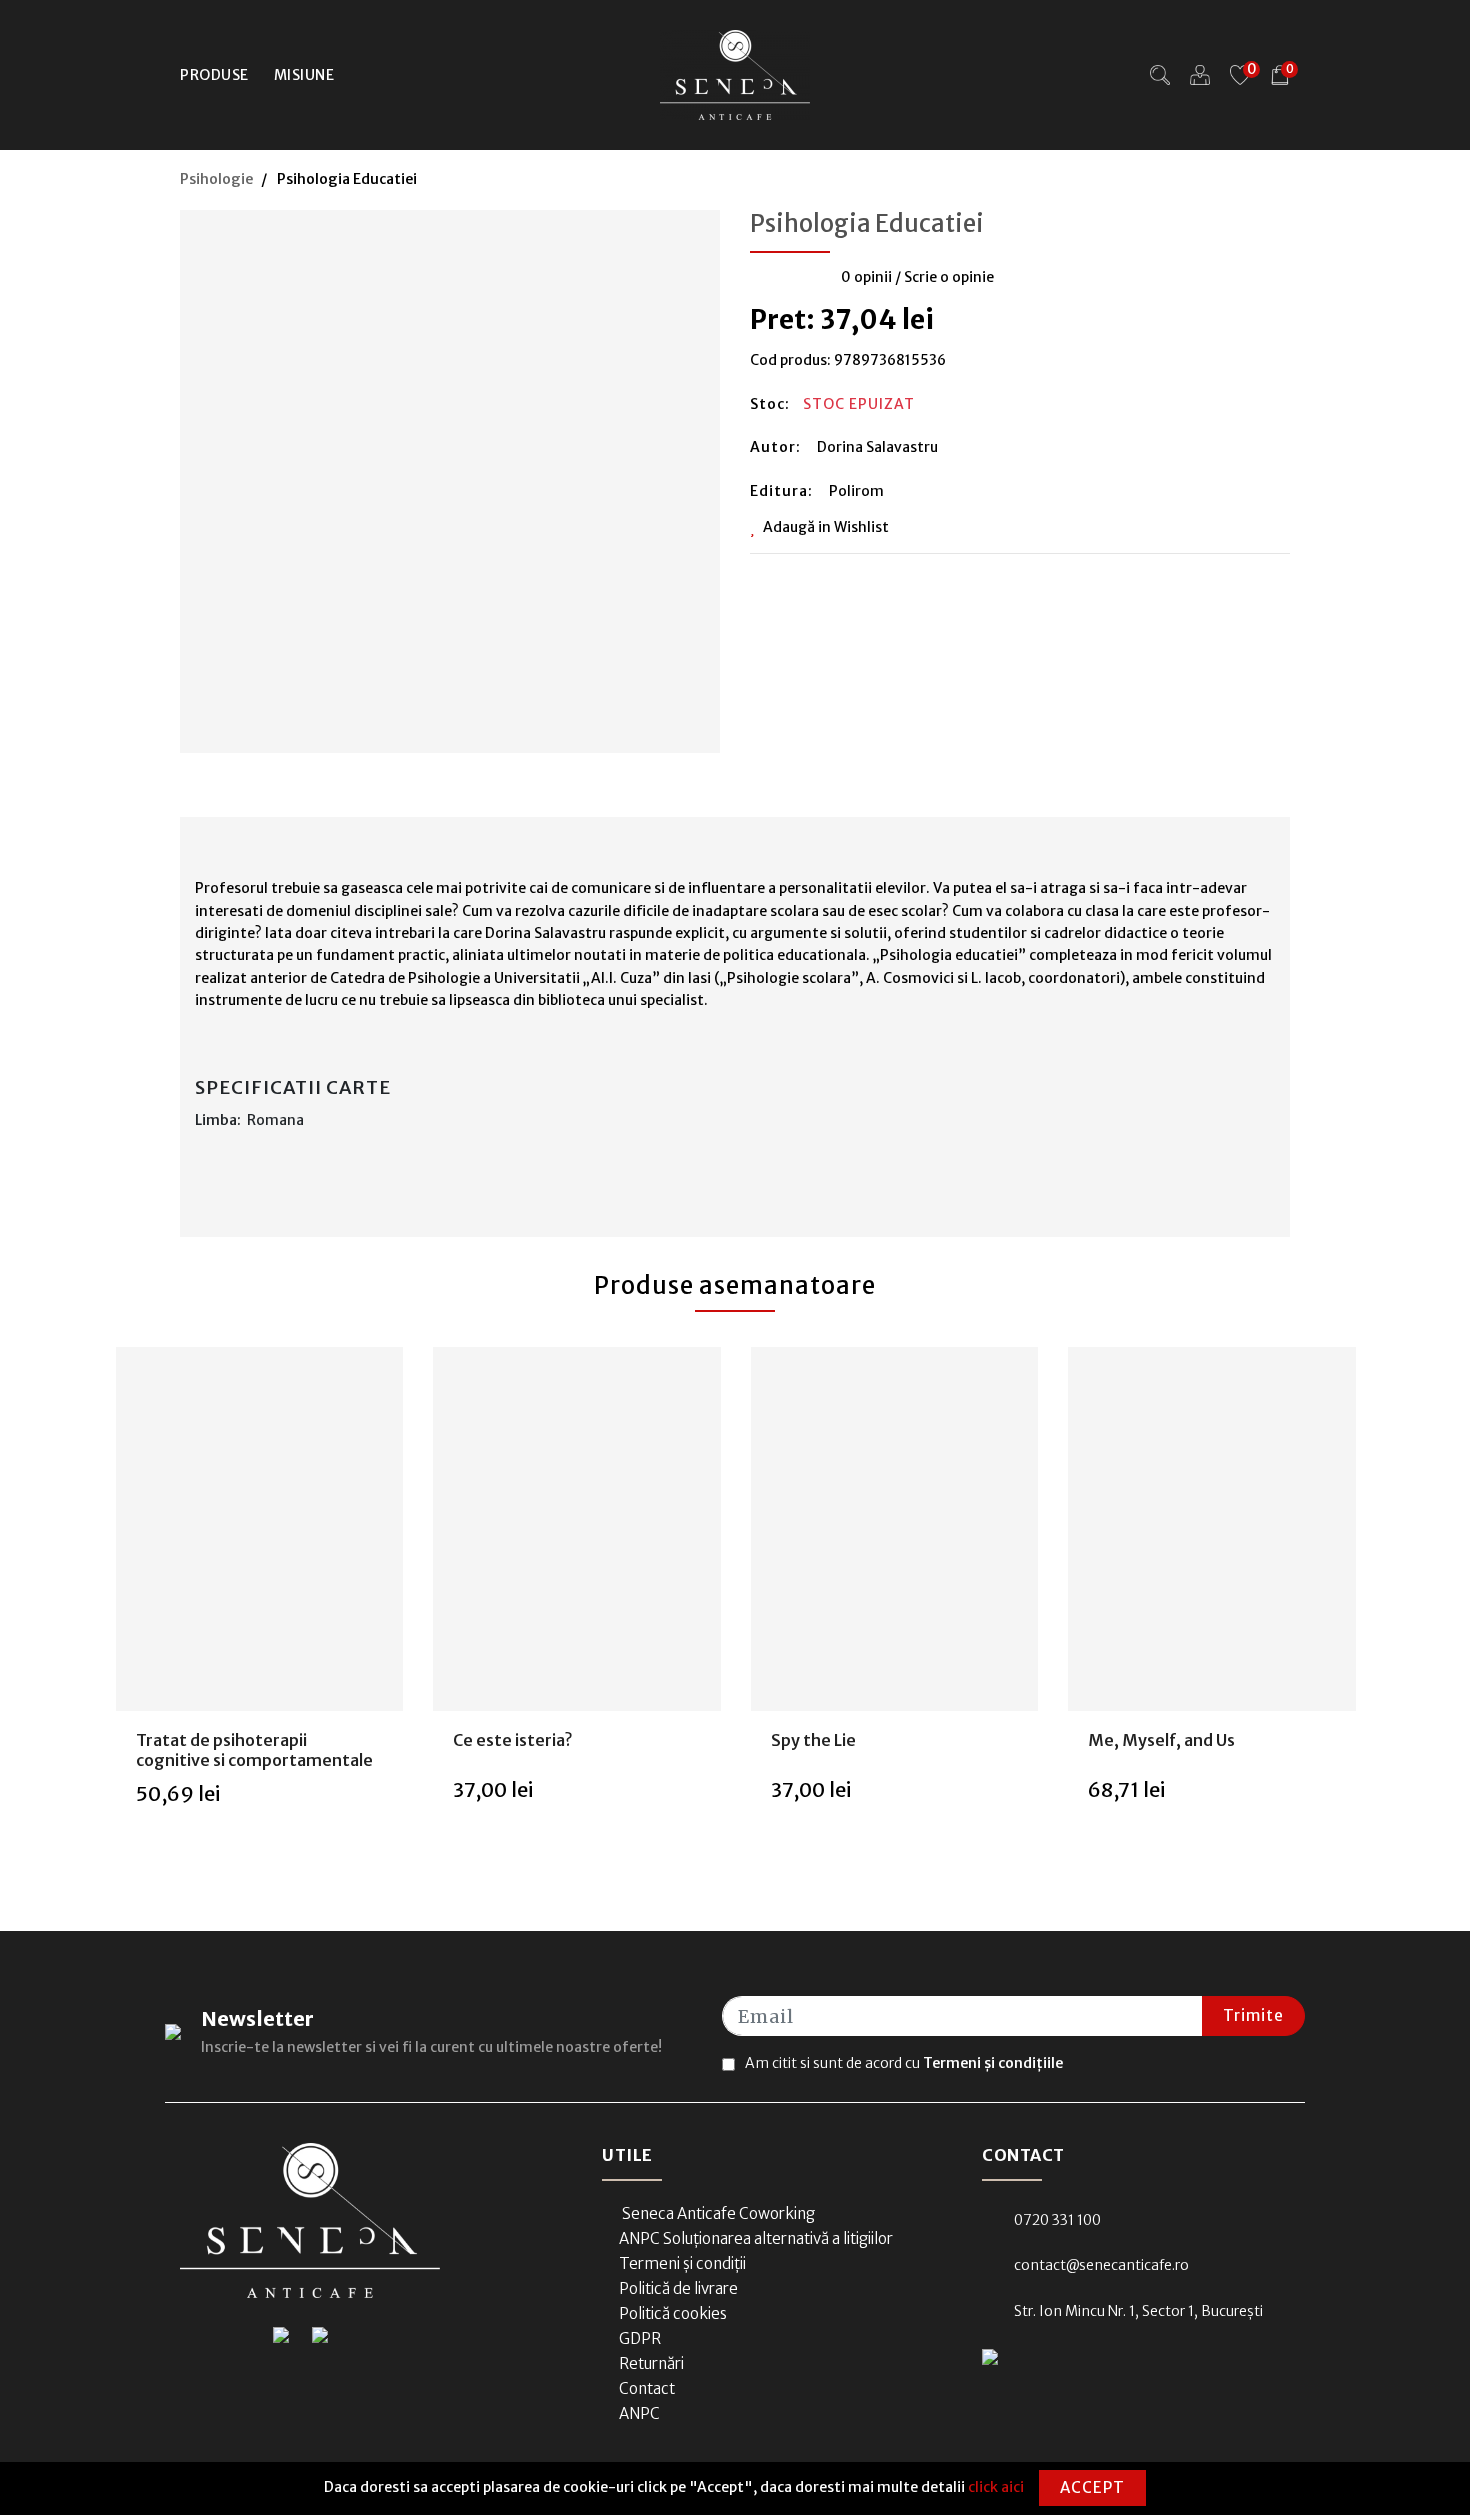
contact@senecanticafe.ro (1101, 2265)
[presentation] (85, 1609)
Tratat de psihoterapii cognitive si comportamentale (254, 1749)
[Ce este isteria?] (577, 1529)
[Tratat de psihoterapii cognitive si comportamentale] (259, 1529)
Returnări (651, 2363)
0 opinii (866, 277)
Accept (1092, 2487)
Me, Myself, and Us (1161, 1740)
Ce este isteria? (512, 1740)
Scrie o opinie (949, 277)
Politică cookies (673, 2313)
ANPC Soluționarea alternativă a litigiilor (756, 2238)
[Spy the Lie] (894, 1529)
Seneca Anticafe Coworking (717, 2213)
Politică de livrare (678, 2288)
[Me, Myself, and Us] (1212, 1529)
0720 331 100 (1057, 2220)
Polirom (856, 491)
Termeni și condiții (682, 2263)
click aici (996, 2487)
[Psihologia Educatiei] (450, 475)
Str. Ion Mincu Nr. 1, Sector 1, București (1138, 2311)
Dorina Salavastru (877, 447)
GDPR (640, 2338)
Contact (647, 2388)
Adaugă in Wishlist (826, 527)
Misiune (304, 75)
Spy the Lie (813, 1740)
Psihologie (216, 179)
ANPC (639, 2413)
